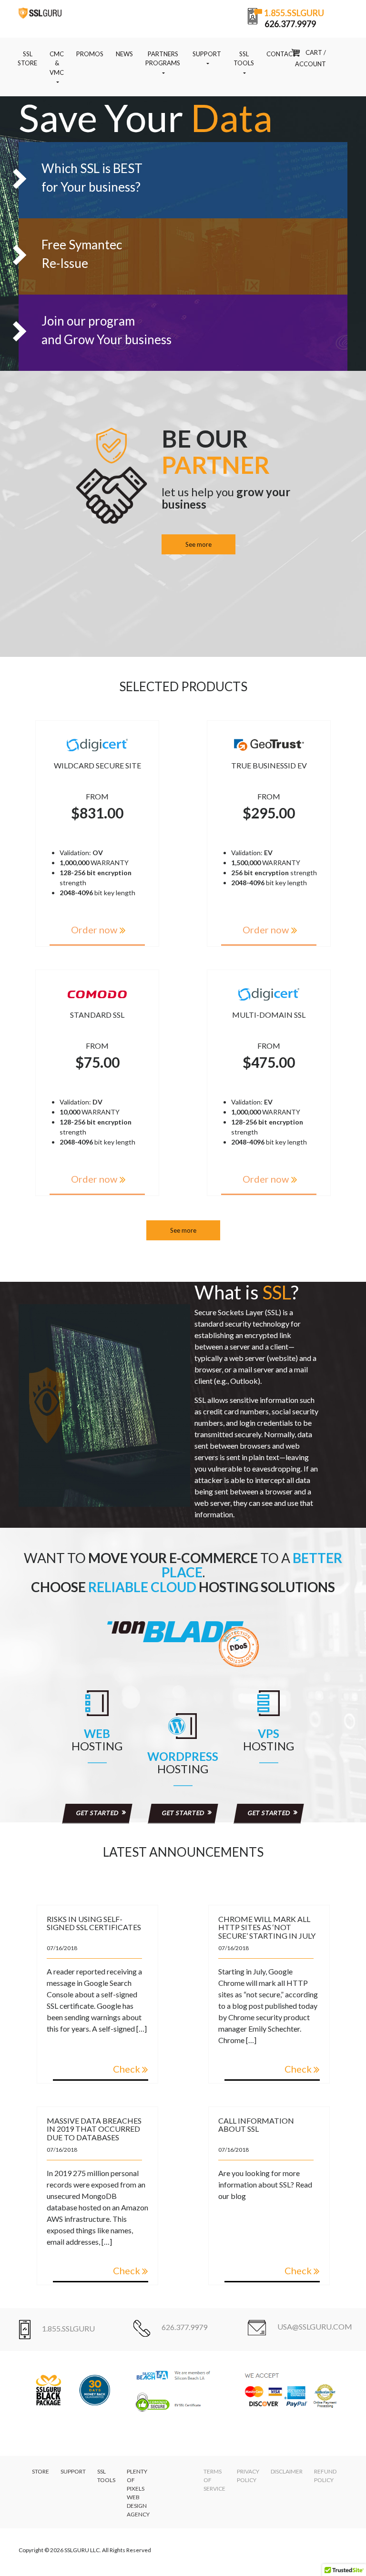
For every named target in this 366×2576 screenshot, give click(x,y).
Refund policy (325, 2476)
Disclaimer (287, 2471)
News (124, 54)
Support (73, 2471)
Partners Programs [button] (163, 59)
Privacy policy (248, 2476)
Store (41, 2471)
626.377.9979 (184, 2327)
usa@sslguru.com (315, 2326)
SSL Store (27, 59)
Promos (90, 54)
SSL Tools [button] (244, 59)
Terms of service (214, 2480)
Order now (94, 930)
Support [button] (207, 54)
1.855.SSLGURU (68, 2328)
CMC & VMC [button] (57, 63)
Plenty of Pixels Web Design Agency (138, 2493)
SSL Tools (106, 2476)
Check (127, 2069)
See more (198, 544)
